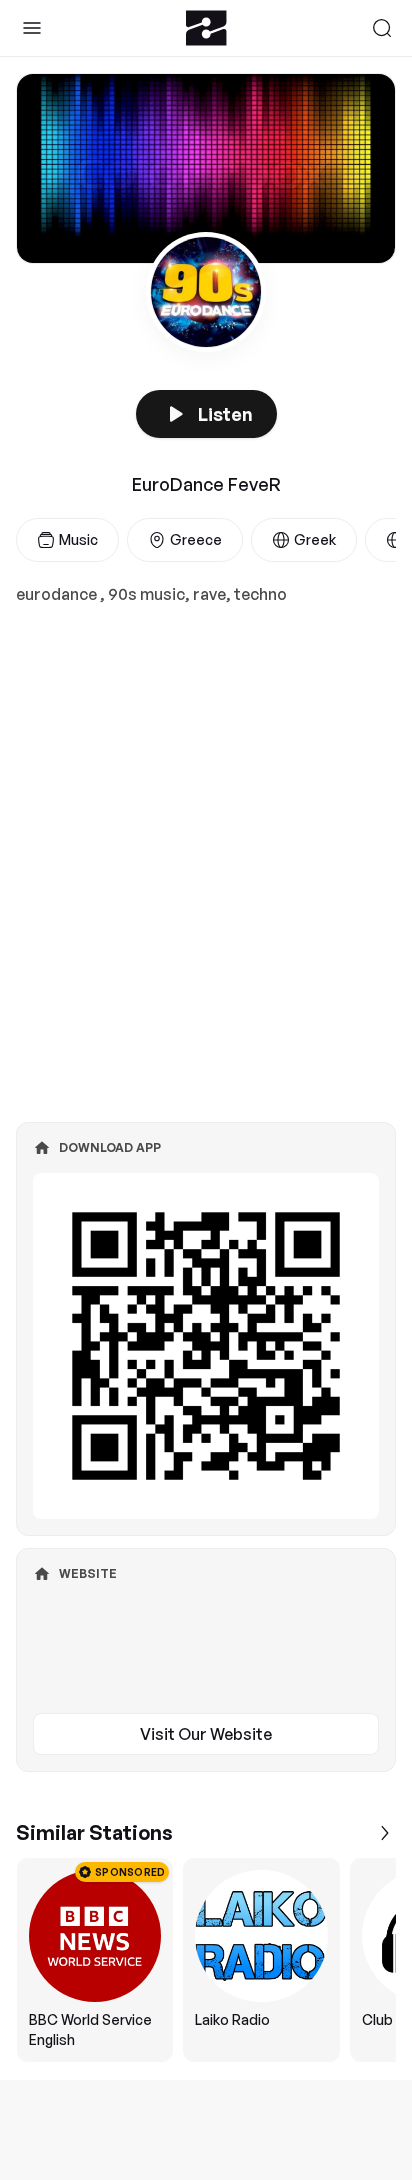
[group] (206, 1960)
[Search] (382, 28)
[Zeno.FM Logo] (206, 28)
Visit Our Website (206, 1734)
